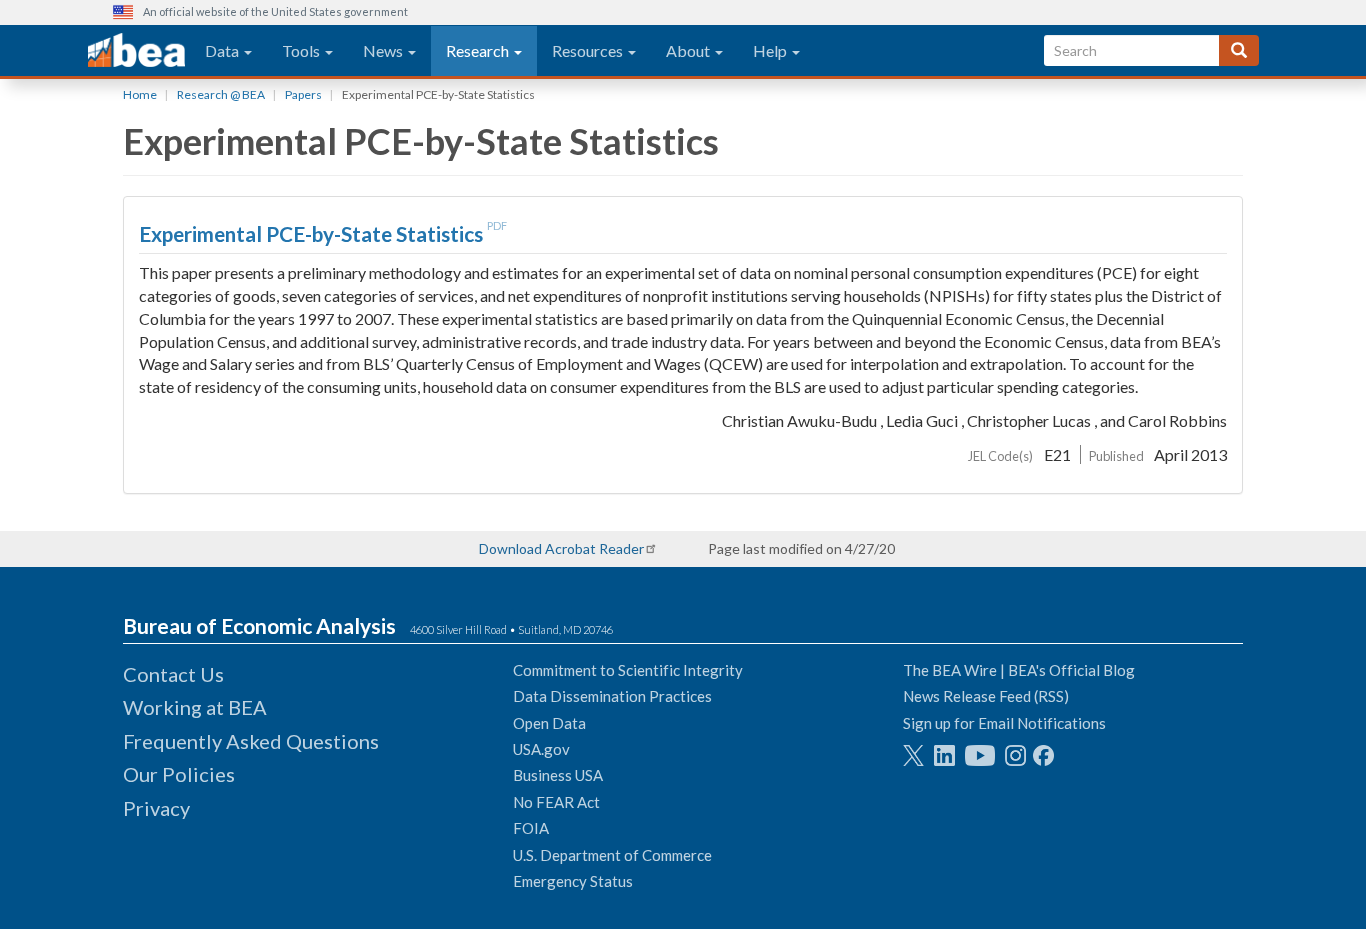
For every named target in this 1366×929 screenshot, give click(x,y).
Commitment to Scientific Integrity (628, 670)
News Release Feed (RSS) (986, 696)
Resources (589, 50)
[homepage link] (136, 51)
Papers (303, 94)
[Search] (1239, 50)
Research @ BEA (221, 94)
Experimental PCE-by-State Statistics (313, 233)
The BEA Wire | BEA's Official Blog (1019, 670)
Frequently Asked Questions (251, 741)
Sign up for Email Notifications (1004, 723)
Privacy (156, 808)
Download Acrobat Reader (561, 548)
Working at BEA (195, 707)
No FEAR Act (556, 802)
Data (223, 50)
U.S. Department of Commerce (612, 855)
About (689, 50)
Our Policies (179, 774)
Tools (302, 50)
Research (479, 50)
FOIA (531, 828)
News (384, 50)
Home (140, 94)
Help (771, 50)
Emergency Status (573, 881)
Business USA (558, 775)
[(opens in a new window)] (913, 755)
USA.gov (541, 749)
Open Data (549, 723)
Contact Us (173, 674)
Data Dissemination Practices (612, 696)
